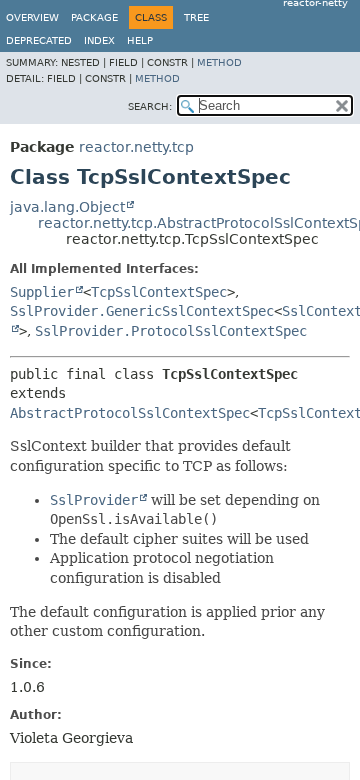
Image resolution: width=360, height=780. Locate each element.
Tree (196, 17)
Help (140, 40)
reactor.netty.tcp (136, 147)
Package (94, 17)
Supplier (42, 292)
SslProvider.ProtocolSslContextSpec (171, 331)
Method (219, 62)
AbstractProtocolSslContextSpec (130, 413)
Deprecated (39, 40)
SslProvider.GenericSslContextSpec (142, 311)
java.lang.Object (67, 207)
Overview (32, 17)
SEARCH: (150, 106)
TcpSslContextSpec (159, 292)
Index (99, 40)
